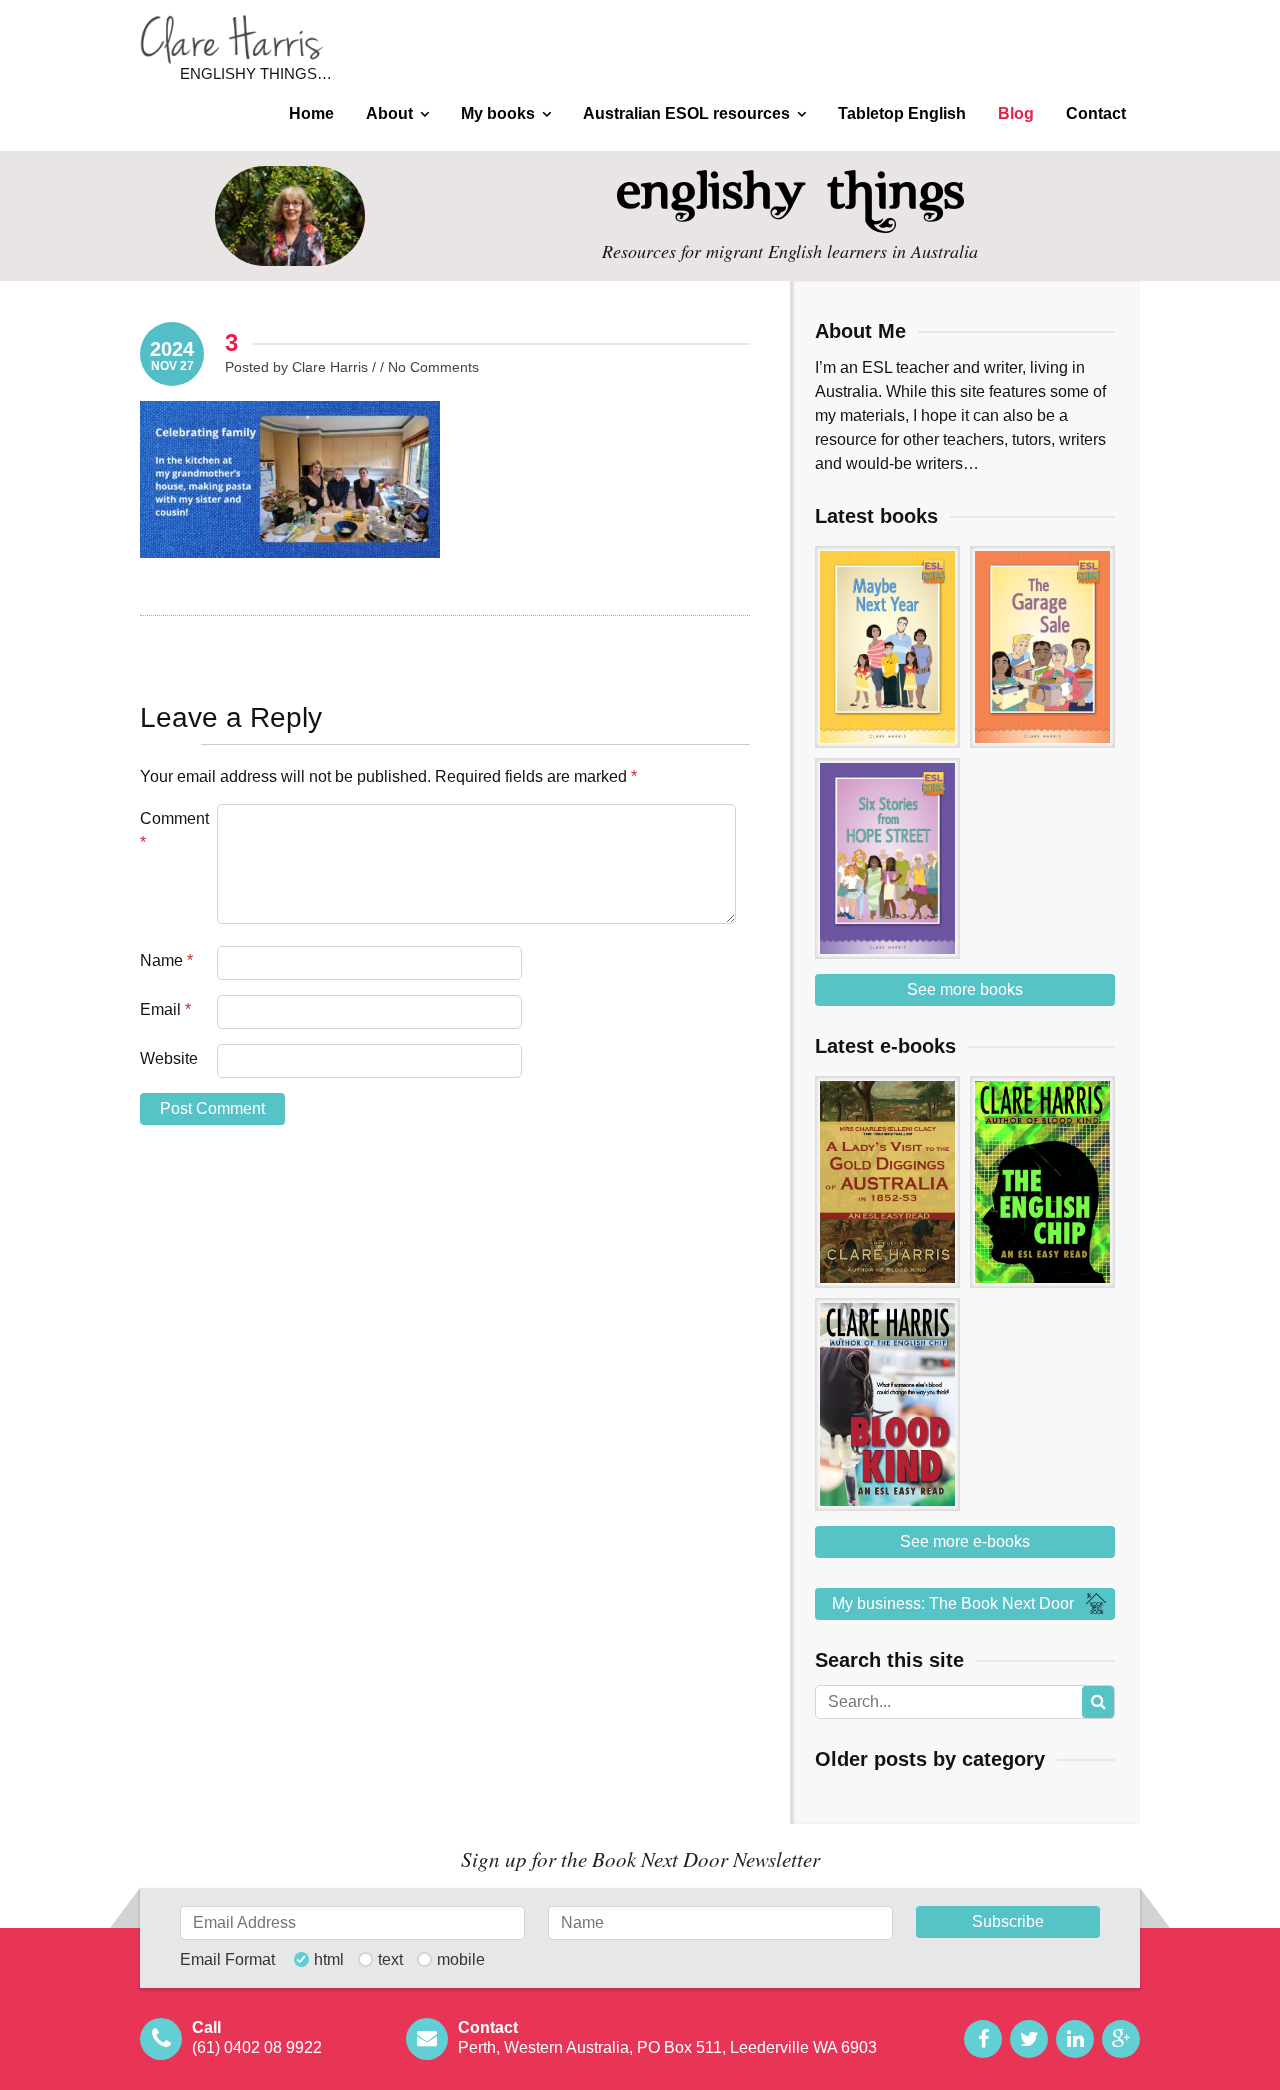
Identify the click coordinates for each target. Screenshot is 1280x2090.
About (389, 113)
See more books (965, 989)
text (390, 1960)
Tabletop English (902, 113)
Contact (1096, 113)
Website (169, 1058)
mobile (461, 1960)
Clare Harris (232, 39)
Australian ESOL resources (686, 113)
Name (166, 960)
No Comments (433, 367)
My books (498, 113)
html (329, 1960)
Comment (174, 830)
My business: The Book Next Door (953, 1603)
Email (165, 1009)
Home (311, 113)
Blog (1016, 113)
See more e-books (965, 1541)
